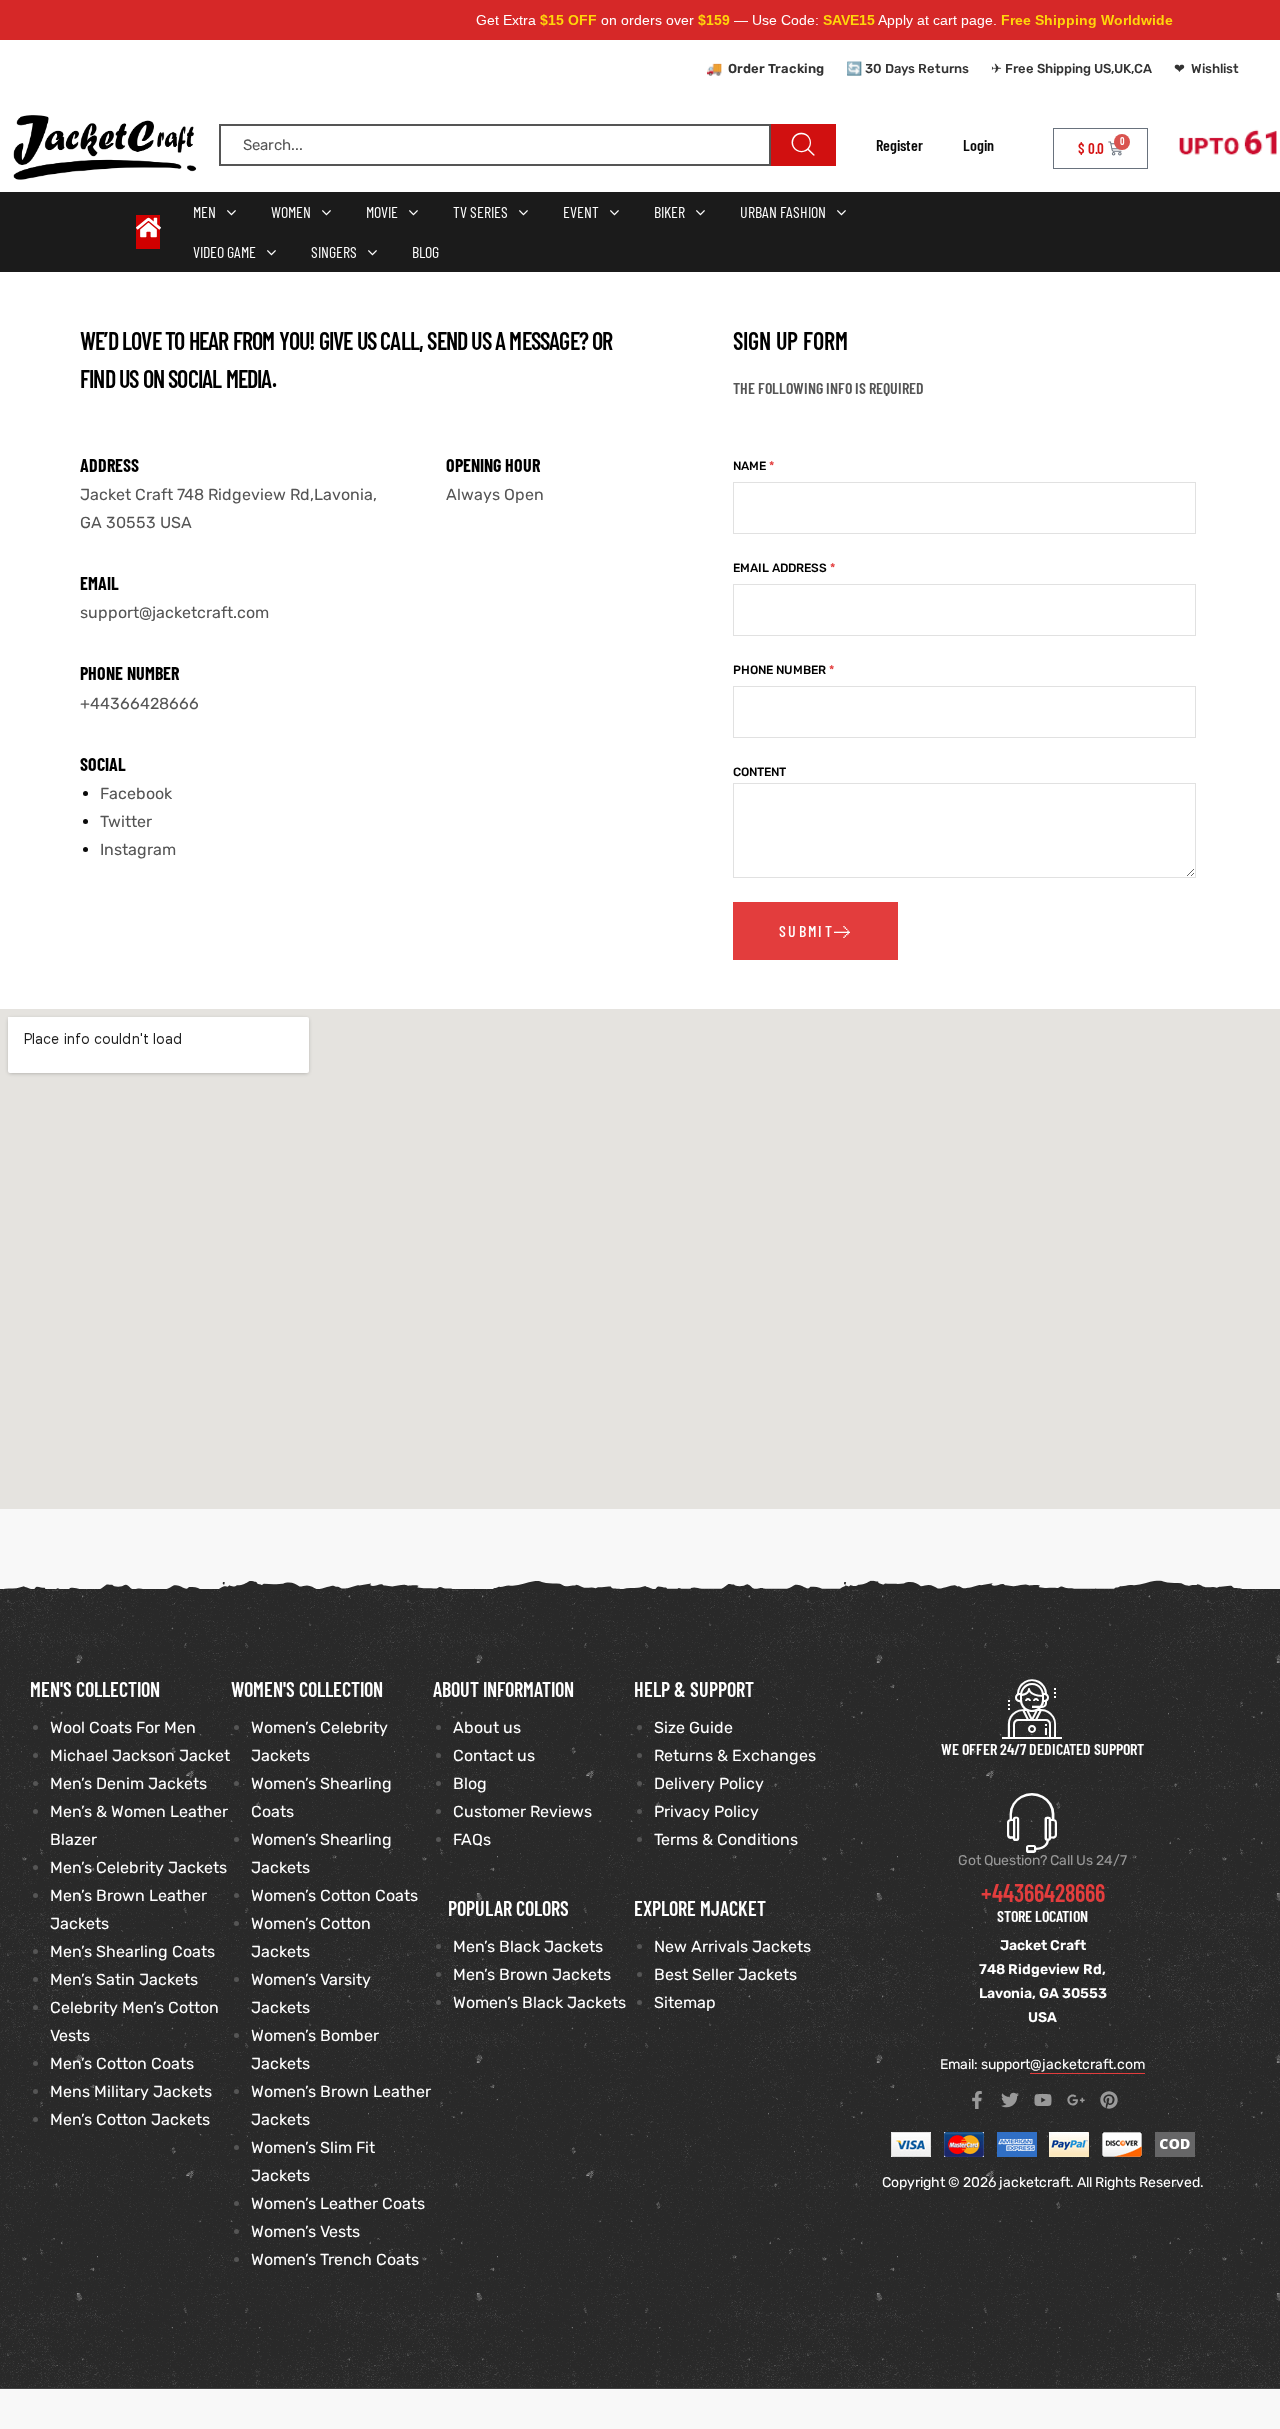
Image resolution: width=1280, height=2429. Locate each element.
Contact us (494, 1755)
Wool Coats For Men (123, 1727)
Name (753, 466)
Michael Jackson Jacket (140, 1755)
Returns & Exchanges (735, 1755)
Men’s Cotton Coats (122, 2063)
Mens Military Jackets (131, 2091)
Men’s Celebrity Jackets (138, 1867)
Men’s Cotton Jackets (130, 2119)
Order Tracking (776, 68)
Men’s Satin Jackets (124, 1979)
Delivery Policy (709, 1783)
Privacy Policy (706, 1811)
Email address (784, 568)
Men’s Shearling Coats (132, 1951)
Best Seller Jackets (725, 1974)
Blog (470, 1783)
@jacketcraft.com (1087, 2064)
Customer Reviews (522, 1811)
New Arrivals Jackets (732, 1946)
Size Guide (693, 1727)
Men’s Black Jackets (528, 1946)
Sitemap (685, 2002)
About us (487, 1727)
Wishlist (1215, 68)
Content (759, 772)
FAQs (472, 1839)
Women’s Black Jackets (539, 2002)
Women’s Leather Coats (338, 2203)
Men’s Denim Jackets (128, 1783)
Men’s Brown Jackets (532, 1974)
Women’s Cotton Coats (334, 1895)
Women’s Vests (305, 2231)
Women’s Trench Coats (335, 2259)
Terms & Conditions (726, 1839)
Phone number (783, 670)
